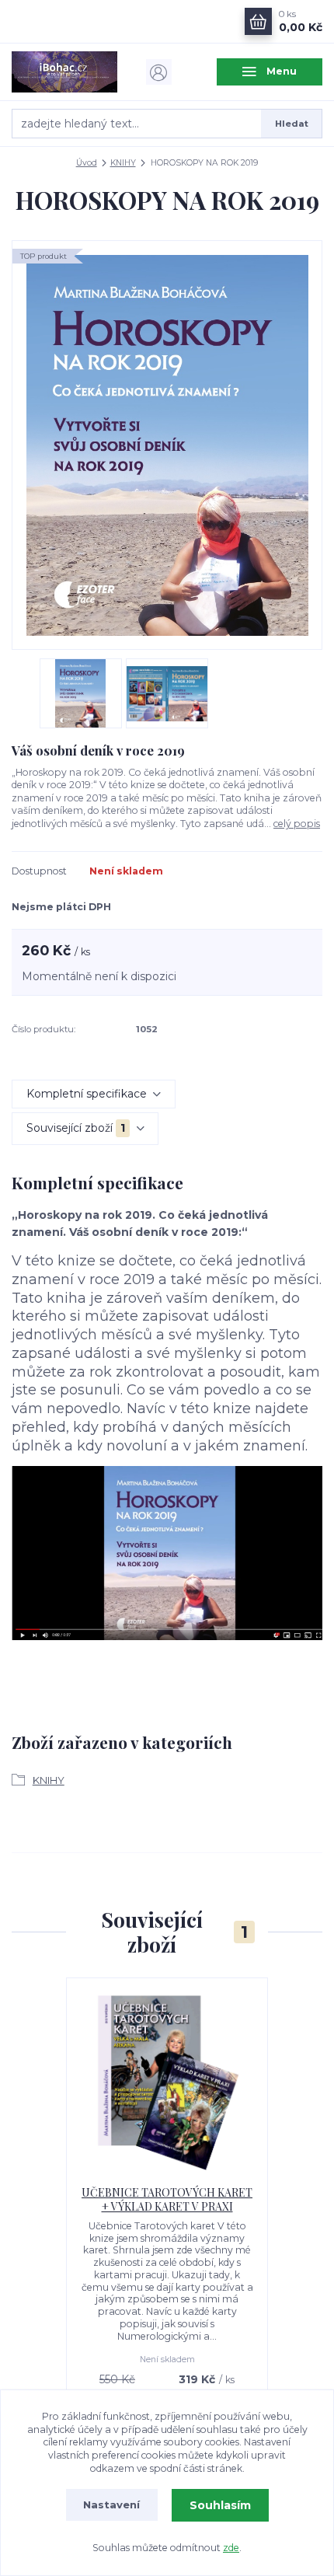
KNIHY (123, 163)
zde (231, 2548)
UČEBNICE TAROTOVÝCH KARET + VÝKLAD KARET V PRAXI (167, 2199)
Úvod (87, 163)
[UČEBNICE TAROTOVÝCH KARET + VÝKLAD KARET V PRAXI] (167, 2082)
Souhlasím (220, 2505)
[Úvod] (64, 72)
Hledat (292, 124)
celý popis (297, 824)
